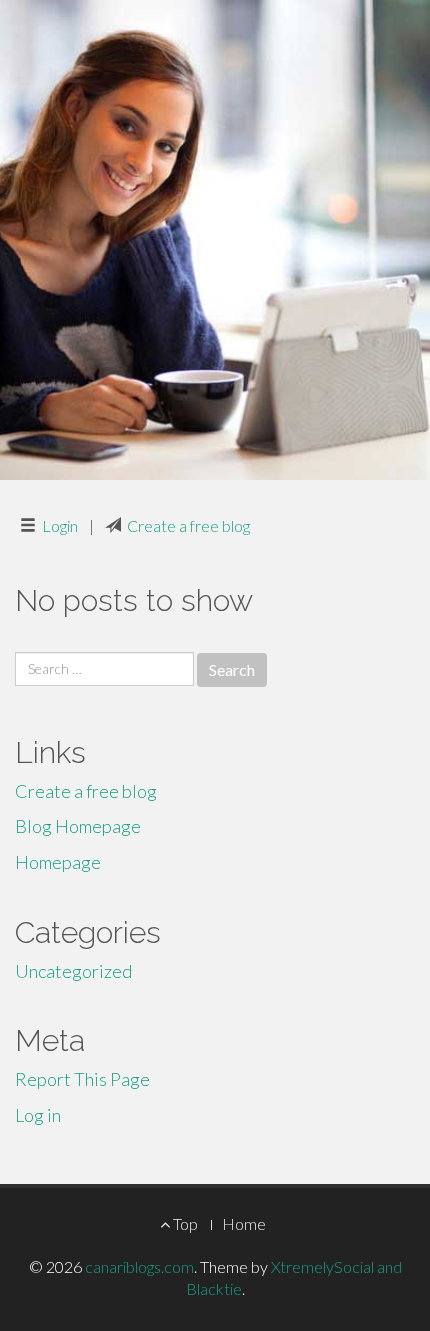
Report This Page (82, 1079)
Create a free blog (188, 525)
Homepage (58, 862)
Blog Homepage (78, 826)
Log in (38, 1115)
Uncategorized (73, 971)
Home (244, 1223)
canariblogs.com (139, 1266)
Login (60, 525)
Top (184, 1223)
